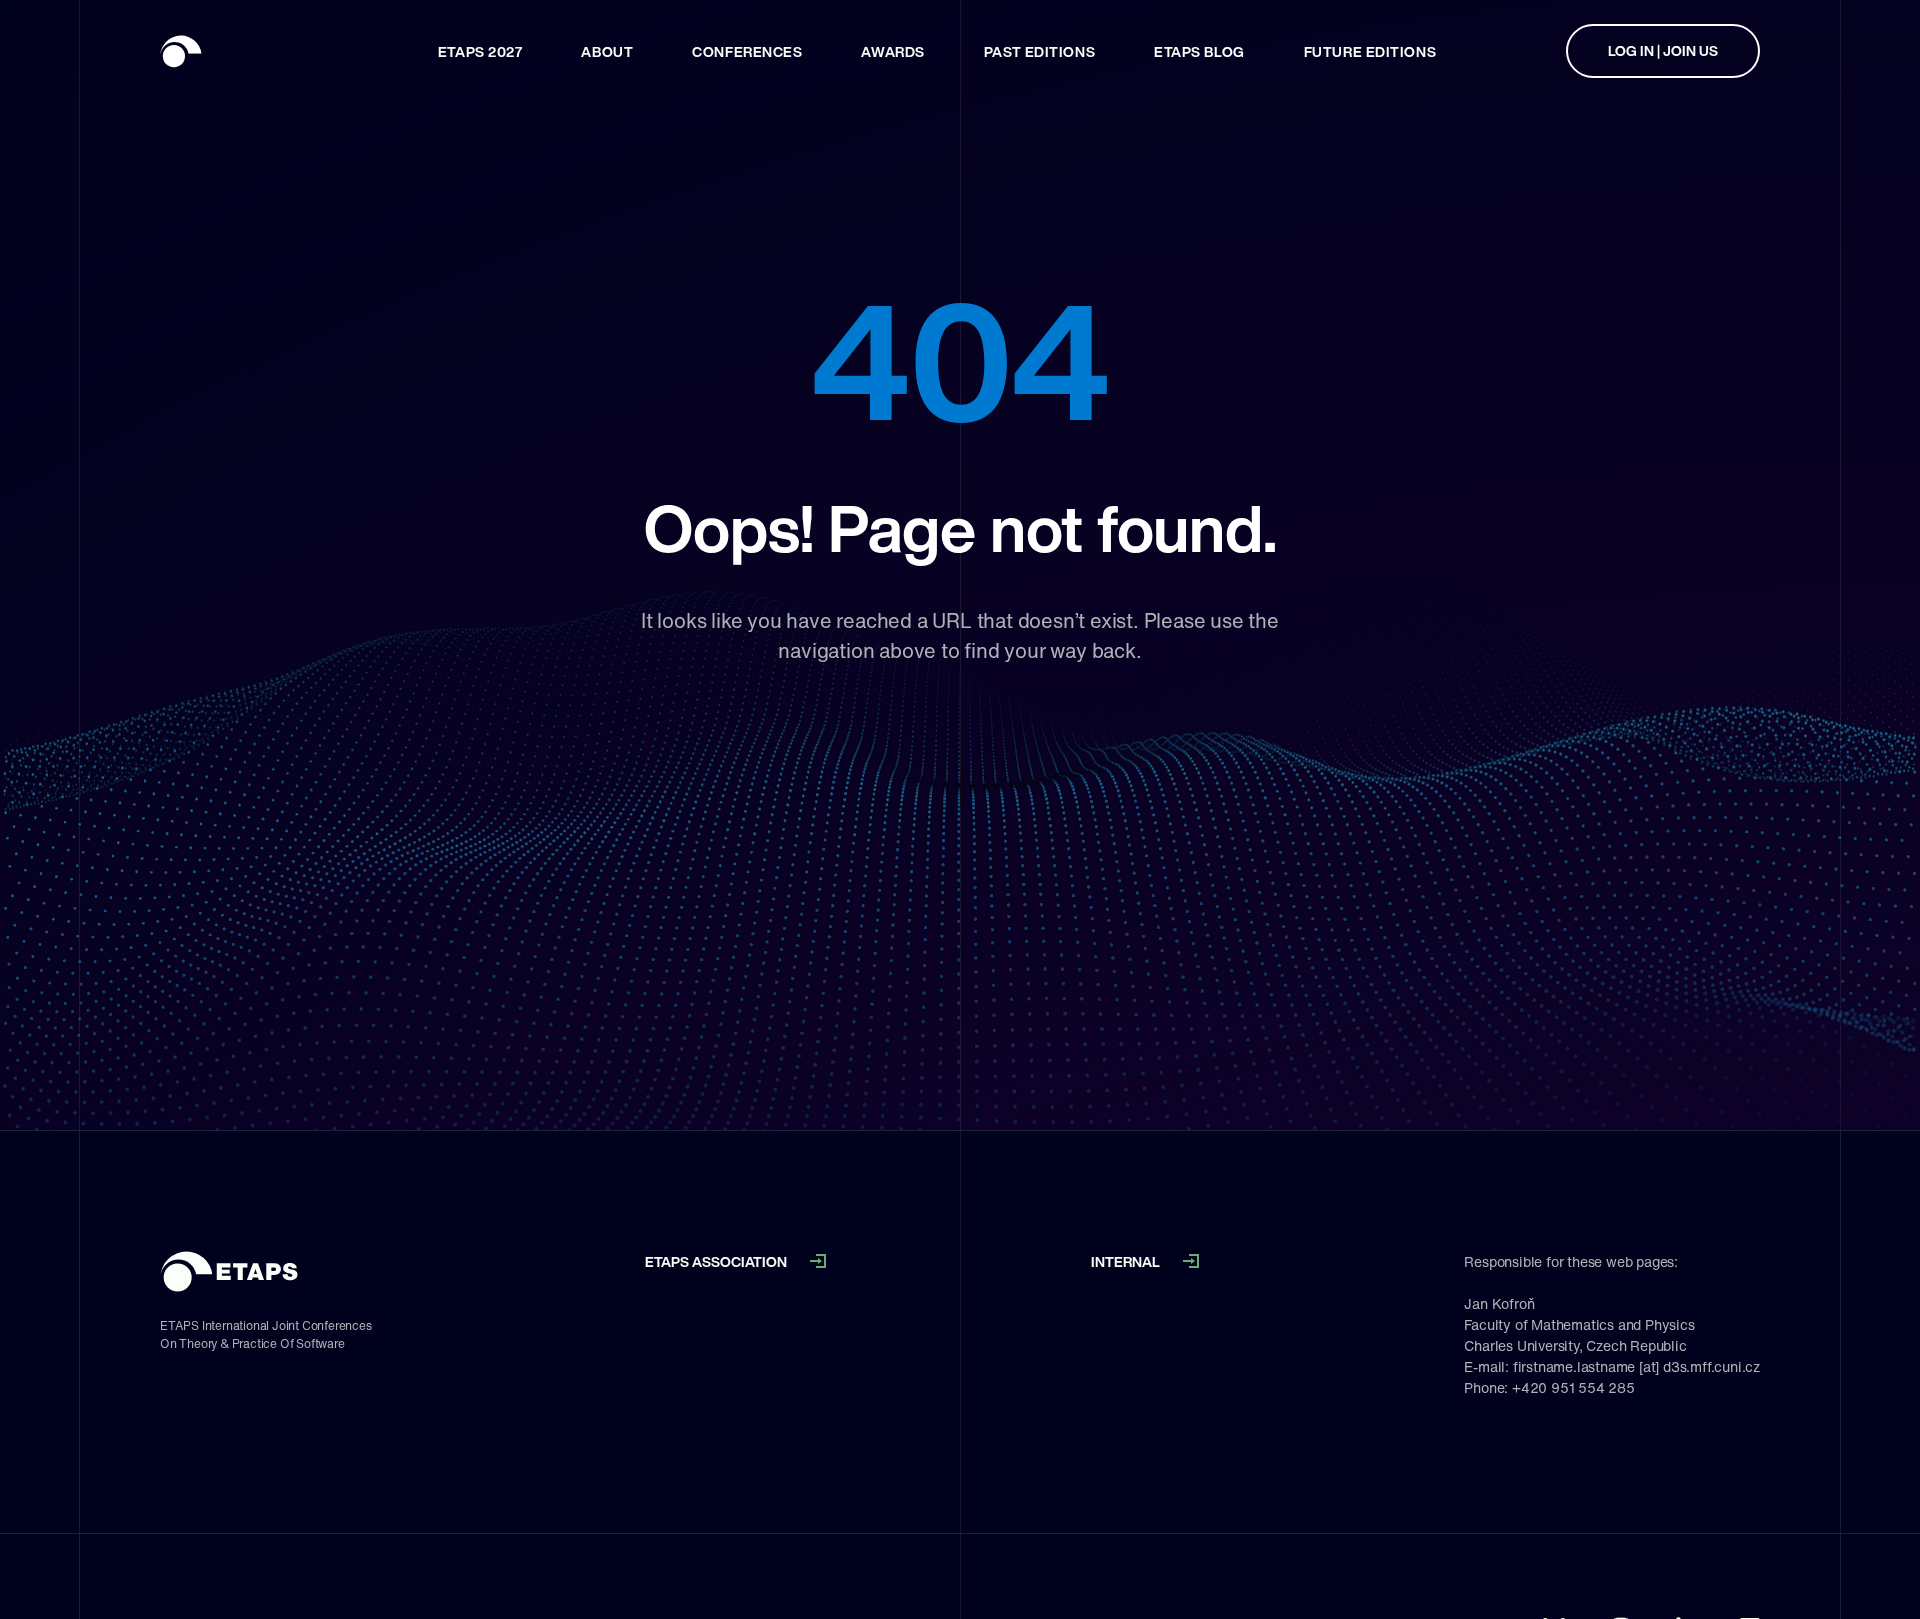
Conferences (747, 51)
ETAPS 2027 (480, 51)
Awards (892, 51)
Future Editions (1370, 51)
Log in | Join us (1663, 50)
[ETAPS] (235, 51)
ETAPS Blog (1199, 51)
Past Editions (1039, 51)
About (607, 51)
